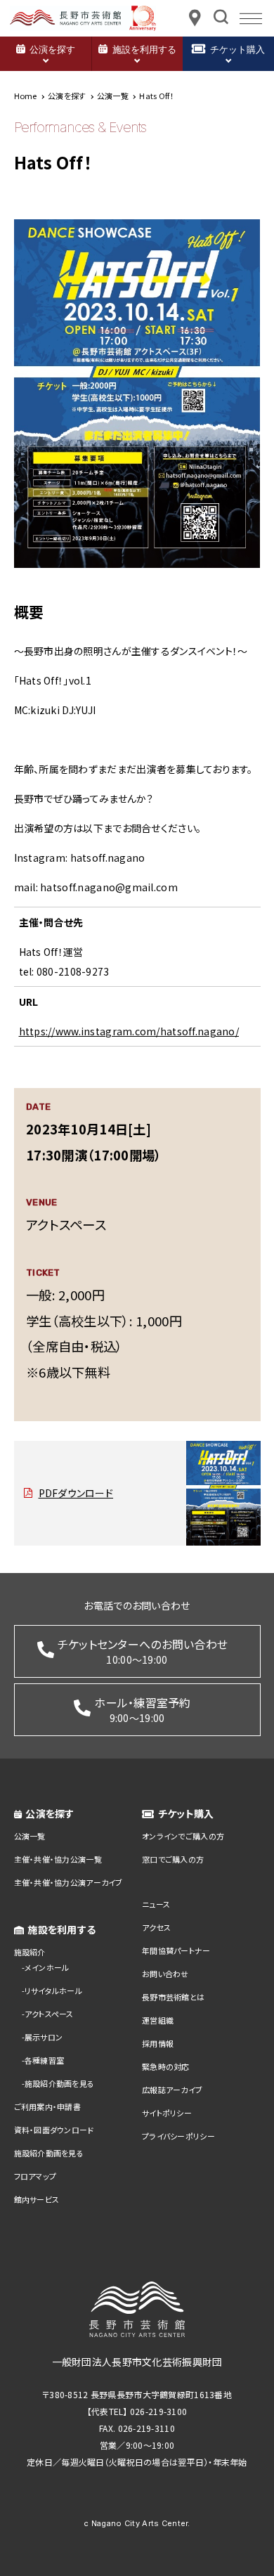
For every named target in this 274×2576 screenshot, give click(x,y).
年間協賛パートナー (176, 1950)
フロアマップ (35, 2176)
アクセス (156, 1927)
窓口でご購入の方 (173, 1859)
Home (26, 96)
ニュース (156, 1904)
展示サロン (44, 2037)
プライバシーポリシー (178, 2136)
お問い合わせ (165, 1974)
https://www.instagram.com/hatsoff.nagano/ (129, 1031)
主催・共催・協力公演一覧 (58, 1859)
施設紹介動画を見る (60, 2083)
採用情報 (158, 2043)
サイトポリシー (167, 2113)
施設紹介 (30, 1952)
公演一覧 (30, 1836)
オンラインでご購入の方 (183, 1836)
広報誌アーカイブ (172, 2090)
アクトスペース (49, 2014)
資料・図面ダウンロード (54, 2130)
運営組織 (158, 2020)
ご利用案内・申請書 (48, 2106)
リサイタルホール (53, 1991)
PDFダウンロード (76, 1493)
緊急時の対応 (166, 2066)
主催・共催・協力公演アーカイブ (68, 1882)
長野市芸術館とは (173, 1997)
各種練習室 (44, 2060)
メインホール (47, 1967)
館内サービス (37, 2199)
